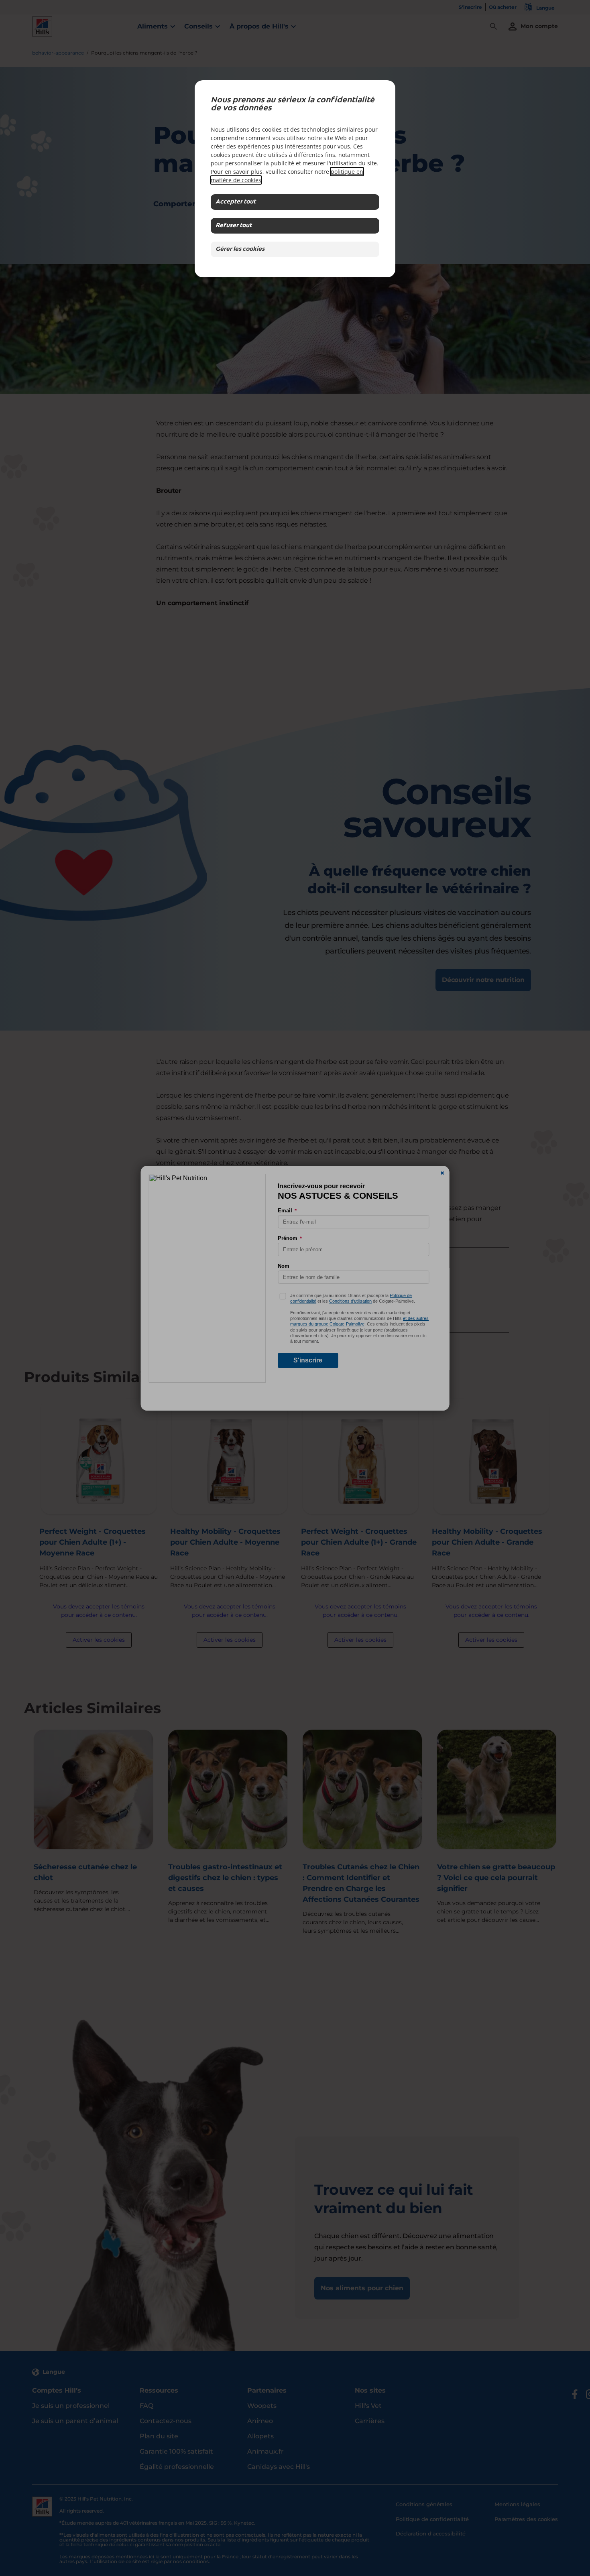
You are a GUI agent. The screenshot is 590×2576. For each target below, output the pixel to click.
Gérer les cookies (240, 249)
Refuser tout (234, 226)
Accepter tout (236, 202)
